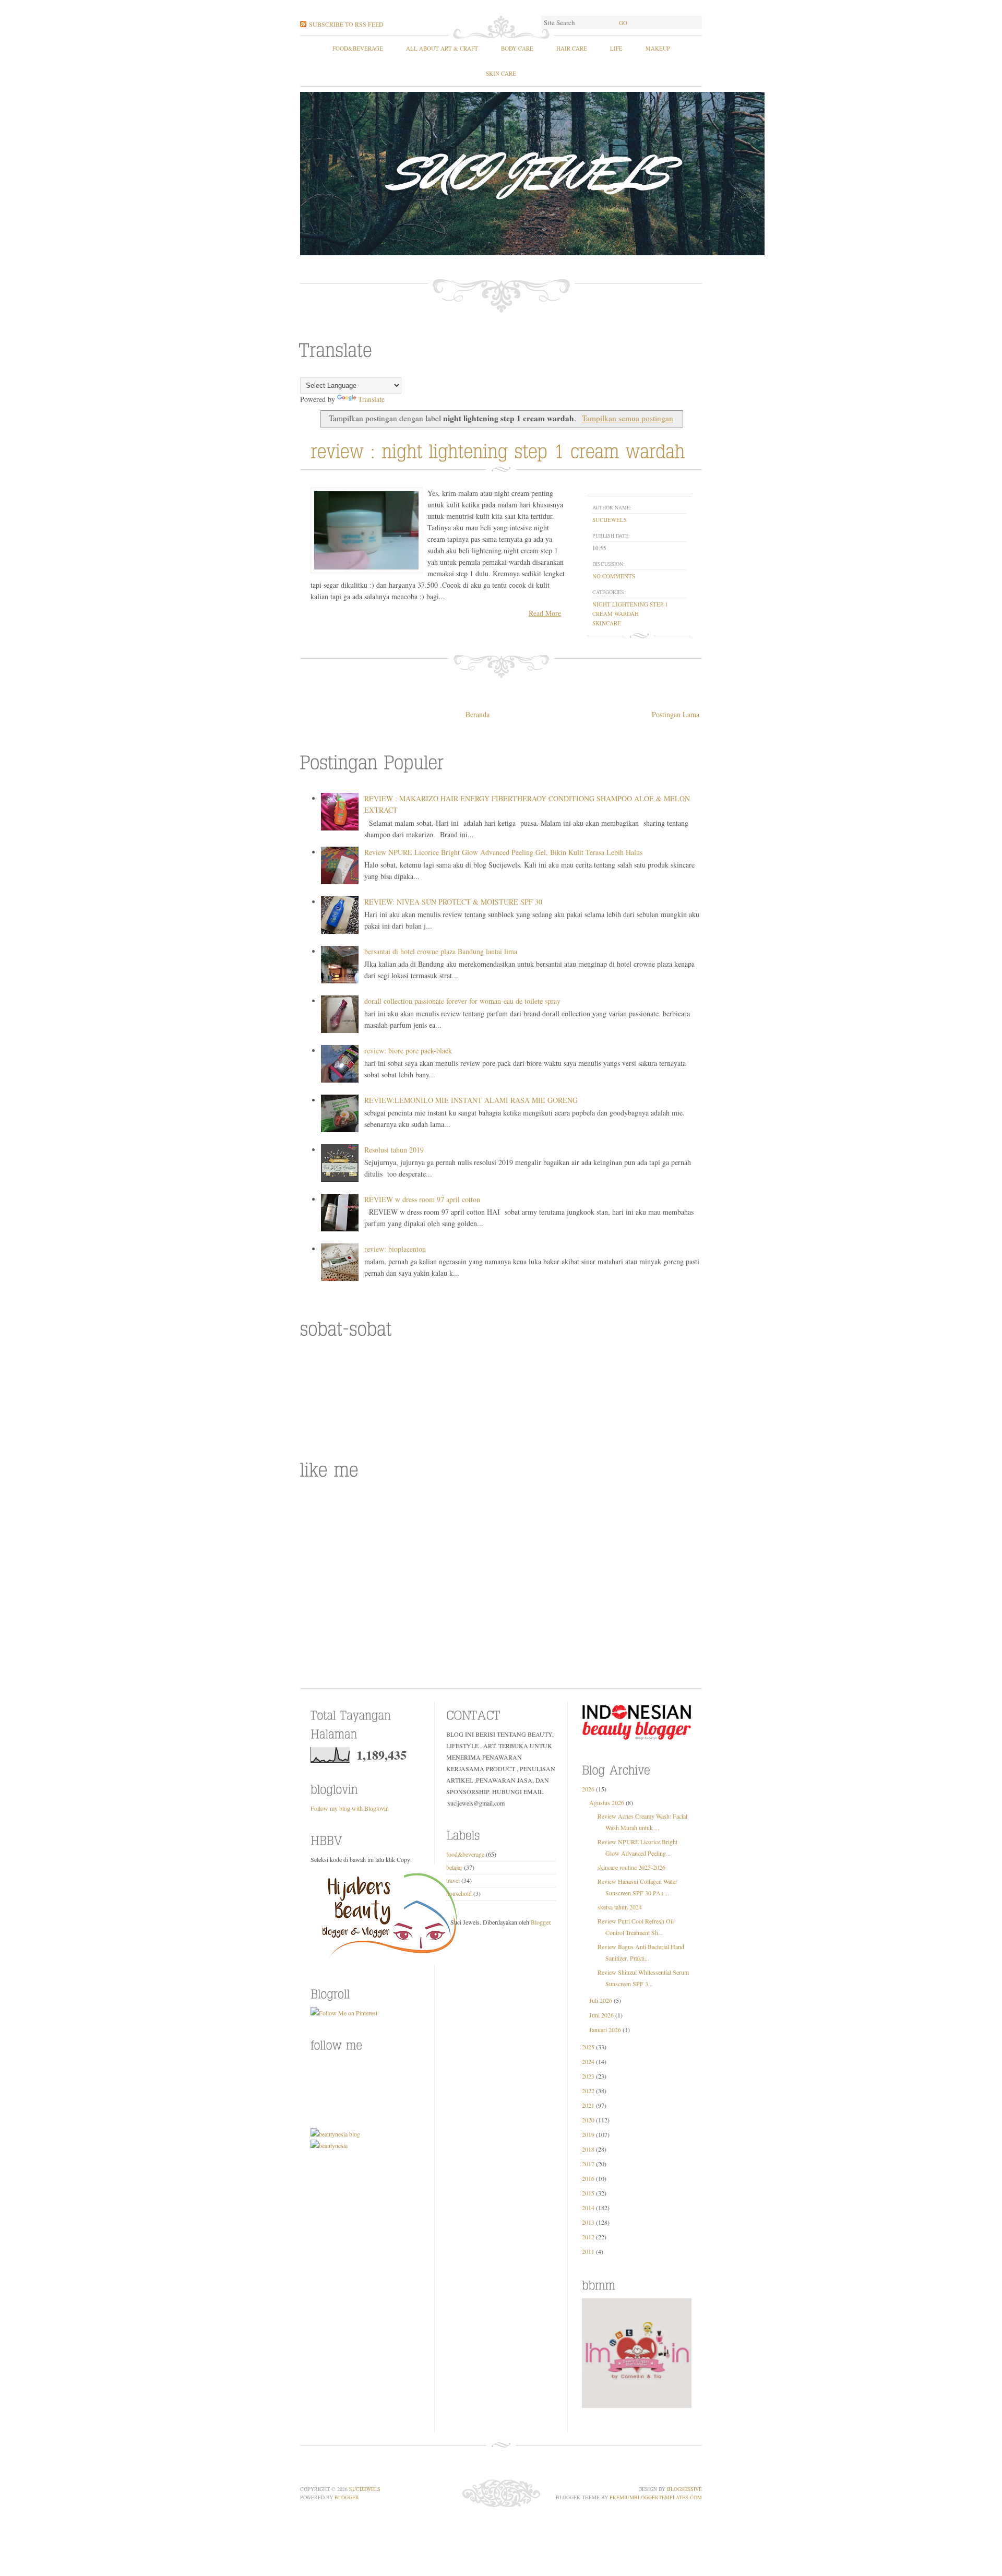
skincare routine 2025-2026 (631, 1867)
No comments (614, 576)
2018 (588, 2149)
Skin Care (501, 73)
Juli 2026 (601, 2000)
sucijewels (610, 520)
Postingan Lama (676, 714)
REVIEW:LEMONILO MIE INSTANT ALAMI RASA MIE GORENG (471, 1100)
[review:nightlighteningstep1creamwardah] (501, 449)
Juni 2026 (601, 2015)
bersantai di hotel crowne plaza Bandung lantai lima (441, 951)
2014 (588, 2207)
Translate (371, 399)
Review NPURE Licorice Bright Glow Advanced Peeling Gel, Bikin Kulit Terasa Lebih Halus (503, 852)
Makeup (658, 48)
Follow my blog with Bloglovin (350, 1808)
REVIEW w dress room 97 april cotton (422, 1199)
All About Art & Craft (442, 48)
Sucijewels (365, 2489)
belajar (454, 1867)
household (459, 1893)
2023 (588, 2076)
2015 (588, 2193)
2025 (588, 2047)
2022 (588, 2091)
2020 (588, 2120)
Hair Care (572, 48)
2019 (588, 2134)
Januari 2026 (605, 2029)
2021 (588, 2105)
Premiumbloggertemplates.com (656, 2497)
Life (616, 48)
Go (623, 23)
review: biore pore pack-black (408, 1050)
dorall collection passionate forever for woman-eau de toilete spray (462, 1001)
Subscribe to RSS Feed (346, 24)
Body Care (517, 48)
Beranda (478, 714)
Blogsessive (684, 2489)
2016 (588, 2178)
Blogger (540, 1922)
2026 (588, 1789)
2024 (588, 2061)
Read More (545, 613)
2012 (588, 2237)
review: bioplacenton (395, 1249)
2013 (588, 2222)
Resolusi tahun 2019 (394, 1150)
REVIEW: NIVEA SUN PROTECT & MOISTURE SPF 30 (453, 902)
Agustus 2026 (607, 1802)
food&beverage (358, 48)
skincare (607, 623)
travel (453, 1880)
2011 (588, 2251)
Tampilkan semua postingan (627, 418)
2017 (588, 2164)
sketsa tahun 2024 (620, 1907)
